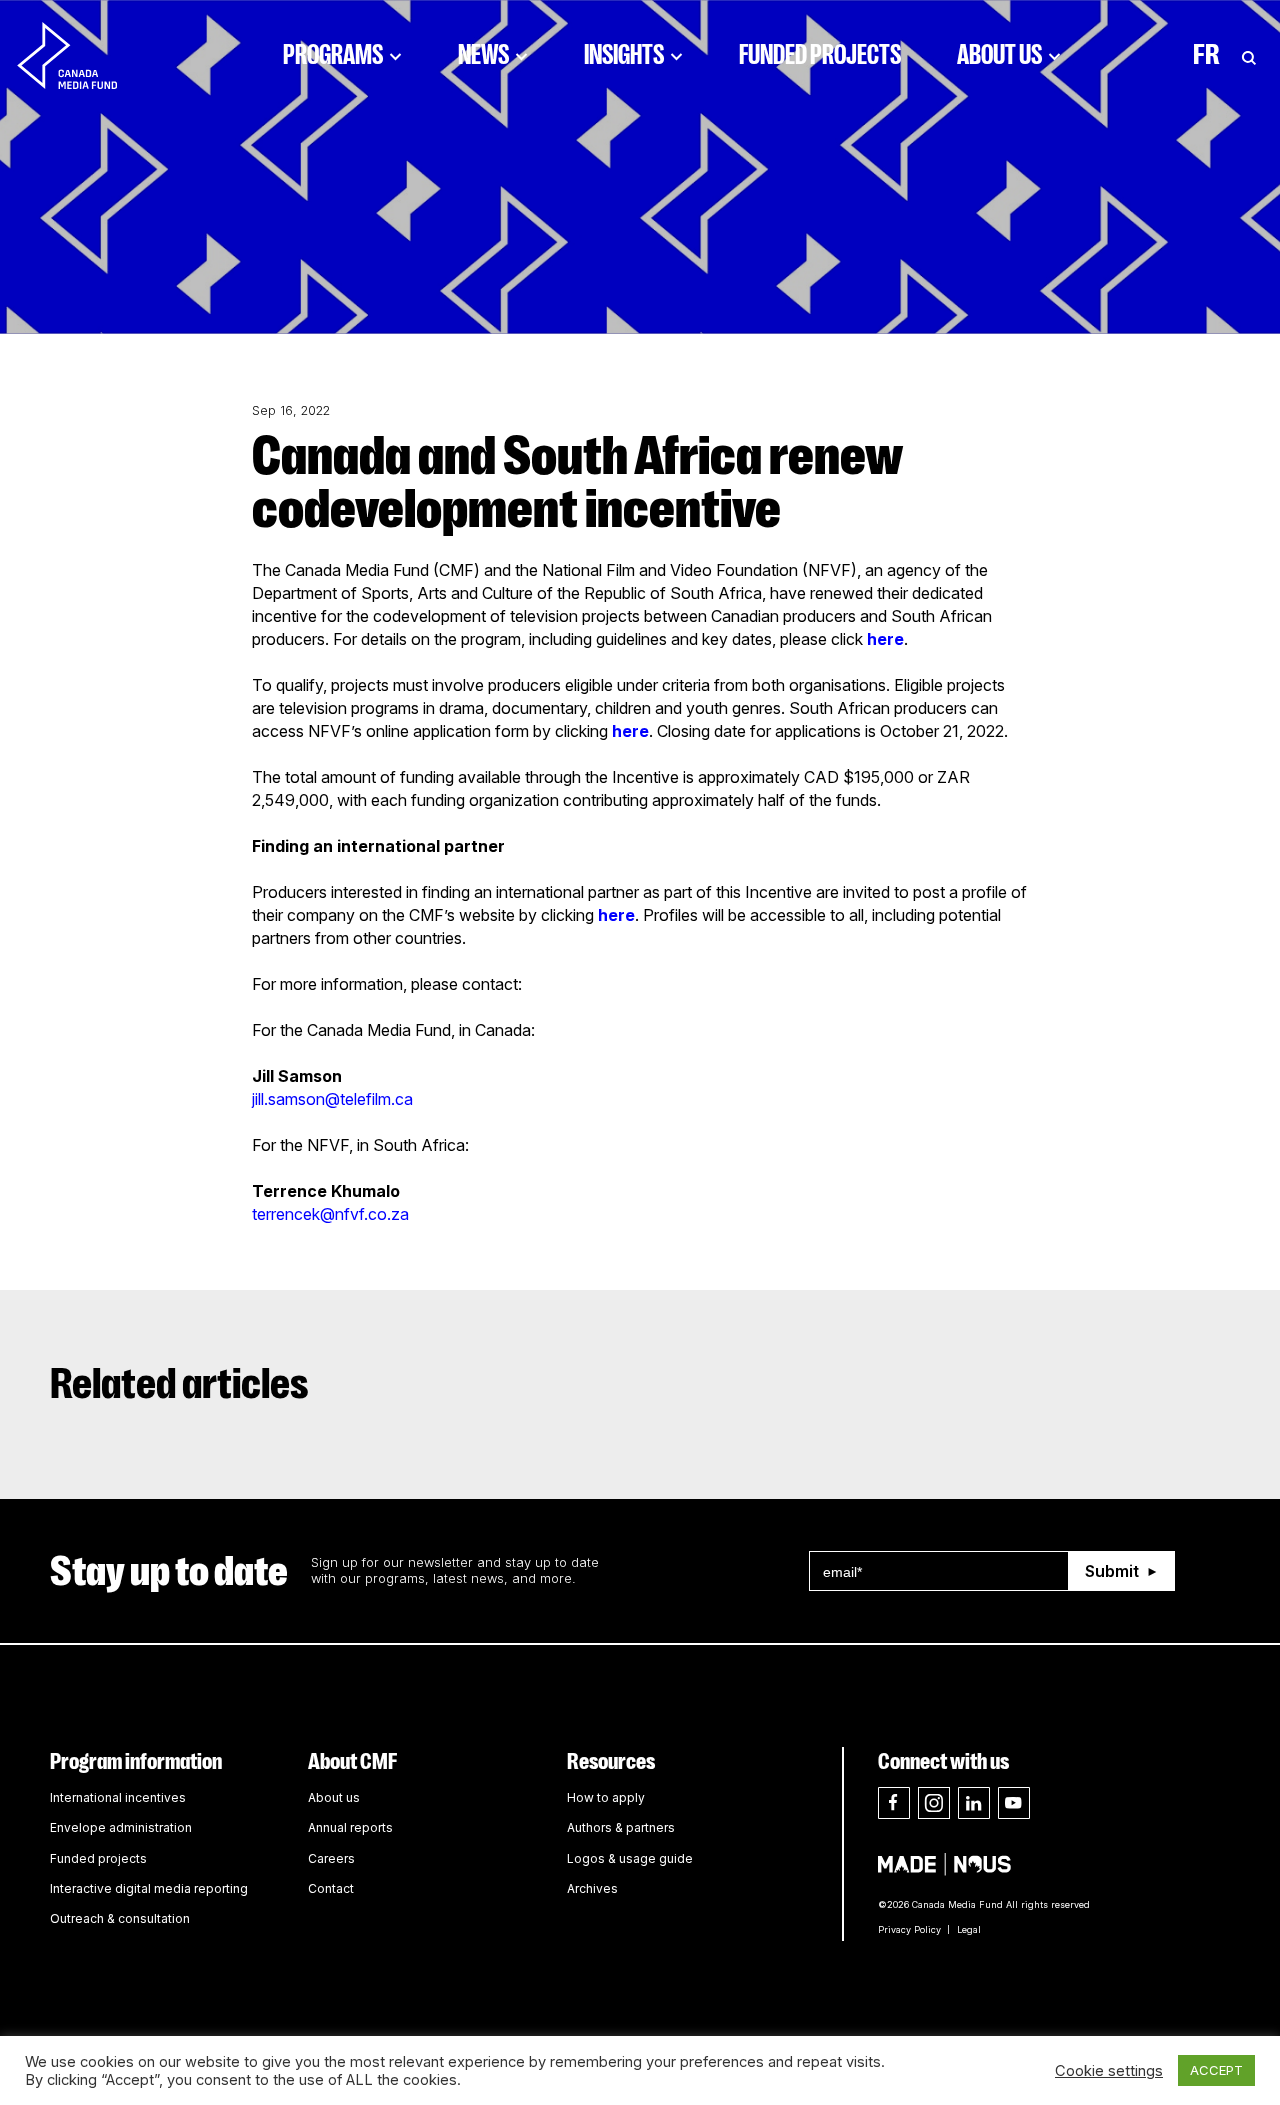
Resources (611, 1761)
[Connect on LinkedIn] (974, 1803)
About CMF (352, 1761)
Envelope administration (121, 1827)
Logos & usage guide (630, 1858)
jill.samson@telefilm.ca (332, 1099)
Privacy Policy (909, 1929)
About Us (999, 55)
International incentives (118, 1797)
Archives (592, 1888)
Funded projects (98, 1858)
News (483, 55)
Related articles (179, 1384)
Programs (333, 55)
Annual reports (350, 1827)
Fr (1206, 55)
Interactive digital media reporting (149, 1888)
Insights (624, 55)
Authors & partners (621, 1827)
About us (334, 1797)
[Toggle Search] (1249, 55)
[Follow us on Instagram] (934, 1803)
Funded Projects (820, 55)
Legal (969, 1929)
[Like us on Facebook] (894, 1803)
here (885, 639)
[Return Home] (84, 55)
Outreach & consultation (120, 1918)
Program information (136, 1761)
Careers (331, 1858)
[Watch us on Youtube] (1014, 1803)
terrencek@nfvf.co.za (330, 1214)
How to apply (606, 1797)
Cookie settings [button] (1109, 2071)
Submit (1112, 1571)
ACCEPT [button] (1216, 2070)
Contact (331, 1888)
